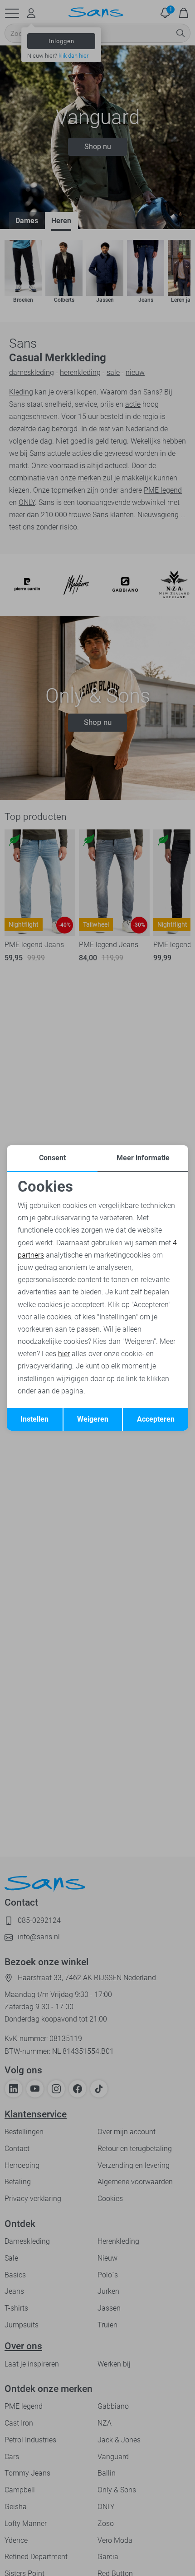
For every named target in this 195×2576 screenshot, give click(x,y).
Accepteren (156, 1419)
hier (64, 1354)
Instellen (34, 1419)
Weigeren (93, 1419)
